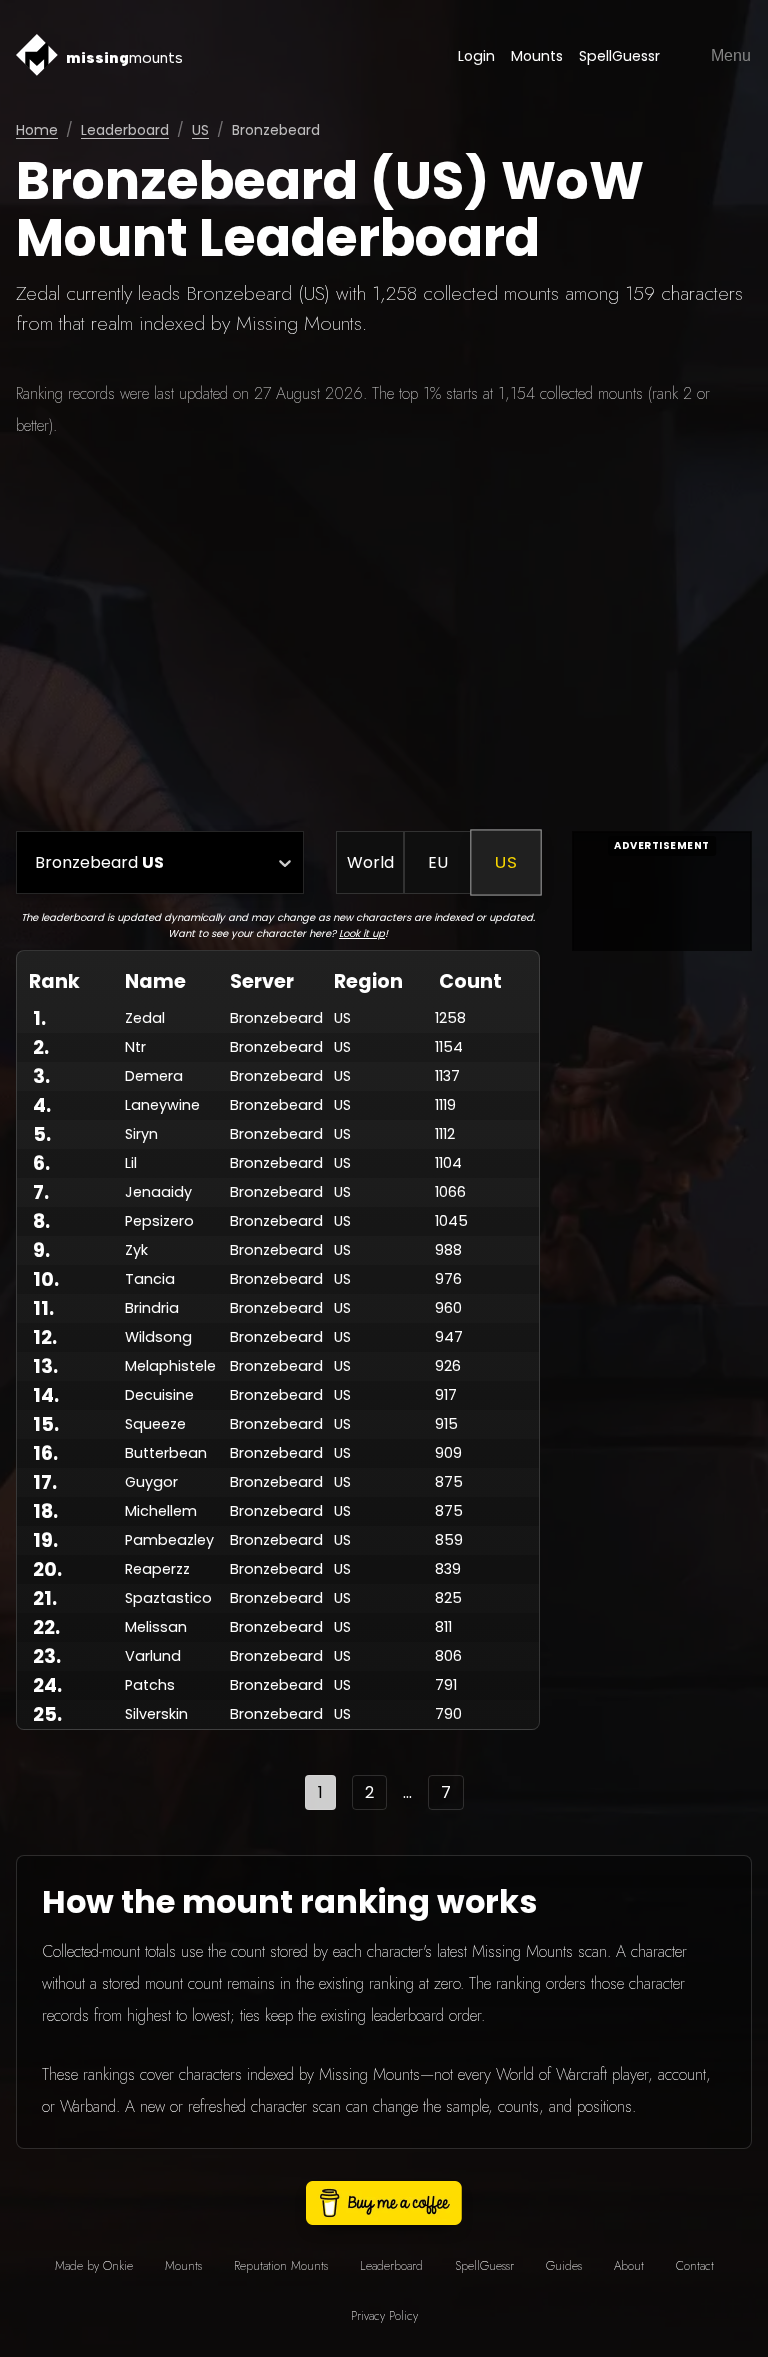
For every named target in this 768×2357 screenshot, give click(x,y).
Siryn (141, 1134)
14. (46, 1395)
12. (45, 1337)
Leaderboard (125, 130)
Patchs (150, 1685)
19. (45, 1540)
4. (42, 1105)
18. (45, 1511)
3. (41, 1076)
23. (47, 1656)
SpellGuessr (619, 56)
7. (41, 1192)
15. (46, 1424)
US (200, 130)
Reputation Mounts (281, 2266)
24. (47, 1685)
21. (45, 1598)
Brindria (152, 1308)
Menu (731, 55)
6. (41, 1163)
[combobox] (35, 862)
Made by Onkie (94, 2266)
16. (45, 1453)
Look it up (362, 933)
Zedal (145, 1018)
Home (37, 130)
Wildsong (158, 1337)
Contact (695, 2266)
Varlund (153, 1656)
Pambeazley (169, 1540)
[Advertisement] (384, 637)
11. (43, 1308)
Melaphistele (170, 1366)
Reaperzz (157, 1569)
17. (45, 1482)
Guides (564, 2266)
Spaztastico (168, 1598)
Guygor (151, 1482)
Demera (154, 1076)
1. (39, 1018)
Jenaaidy (158, 1192)
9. (41, 1250)
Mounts (537, 56)
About (629, 2266)
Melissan (156, 1627)
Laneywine (162, 1105)
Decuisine (159, 1395)
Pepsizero (159, 1221)
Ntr (135, 1047)
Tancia (150, 1279)
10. (46, 1279)
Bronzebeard (276, 1018)
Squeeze (155, 1424)
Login (476, 56)
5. (42, 1134)
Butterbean (166, 1453)
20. (47, 1569)
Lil (131, 1163)
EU (438, 862)
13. (45, 1366)
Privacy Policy (384, 2316)
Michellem (161, 1511)
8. (41, 1221)
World (370, 862)
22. (46, 1627)
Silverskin (156, 1714)
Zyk (136, 1250)
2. (41, 1047)
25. (47, 1714)
